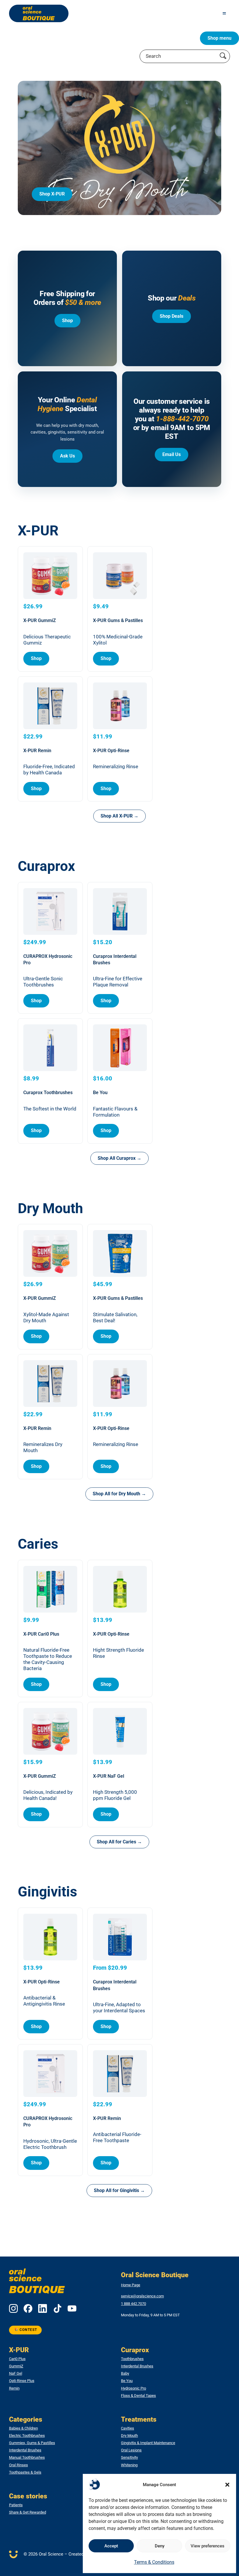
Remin (14, 2388)
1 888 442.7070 (133, 2304)
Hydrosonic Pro (133, 2388)
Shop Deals (172, 316)
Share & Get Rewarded (28, 2512)
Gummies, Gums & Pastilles (32, 2443)
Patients (16, 2505)
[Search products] (223, 56)
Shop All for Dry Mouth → (119, 1494)
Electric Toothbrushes (27, 2436)
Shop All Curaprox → (119, 1158)
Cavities (128, 2428)
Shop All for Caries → (119, 1842)
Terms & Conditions (154, 2562)
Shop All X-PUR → (119, 816)
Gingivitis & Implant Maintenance (148, 2443)
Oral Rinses (19, 2465)
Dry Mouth (129, 2436)
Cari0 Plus (17, 2359)
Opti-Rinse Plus (22, 2381)
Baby (125, 2374)
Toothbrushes (132, 2359)
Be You (127, 2381)
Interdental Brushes (137, 2366)
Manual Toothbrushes (27, 2458)
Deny (160, 2546)
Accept (111, 2546)
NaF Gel (16, 2374)
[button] (227, 2485)
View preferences (208, 2546)
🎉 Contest (26, 2330)
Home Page (131, 2285)
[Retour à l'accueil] (39, 13)
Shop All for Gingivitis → (119, 2190)
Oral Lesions (131, 2450)
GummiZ (16, 2366)
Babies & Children (23, 2428)
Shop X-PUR (52, 194)
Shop (67, 321)
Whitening (129, 2465)
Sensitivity (129, 2458)
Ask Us (67, 456)
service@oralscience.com (142, 2296)
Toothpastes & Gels (25, 2472)
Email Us (172, 454)
